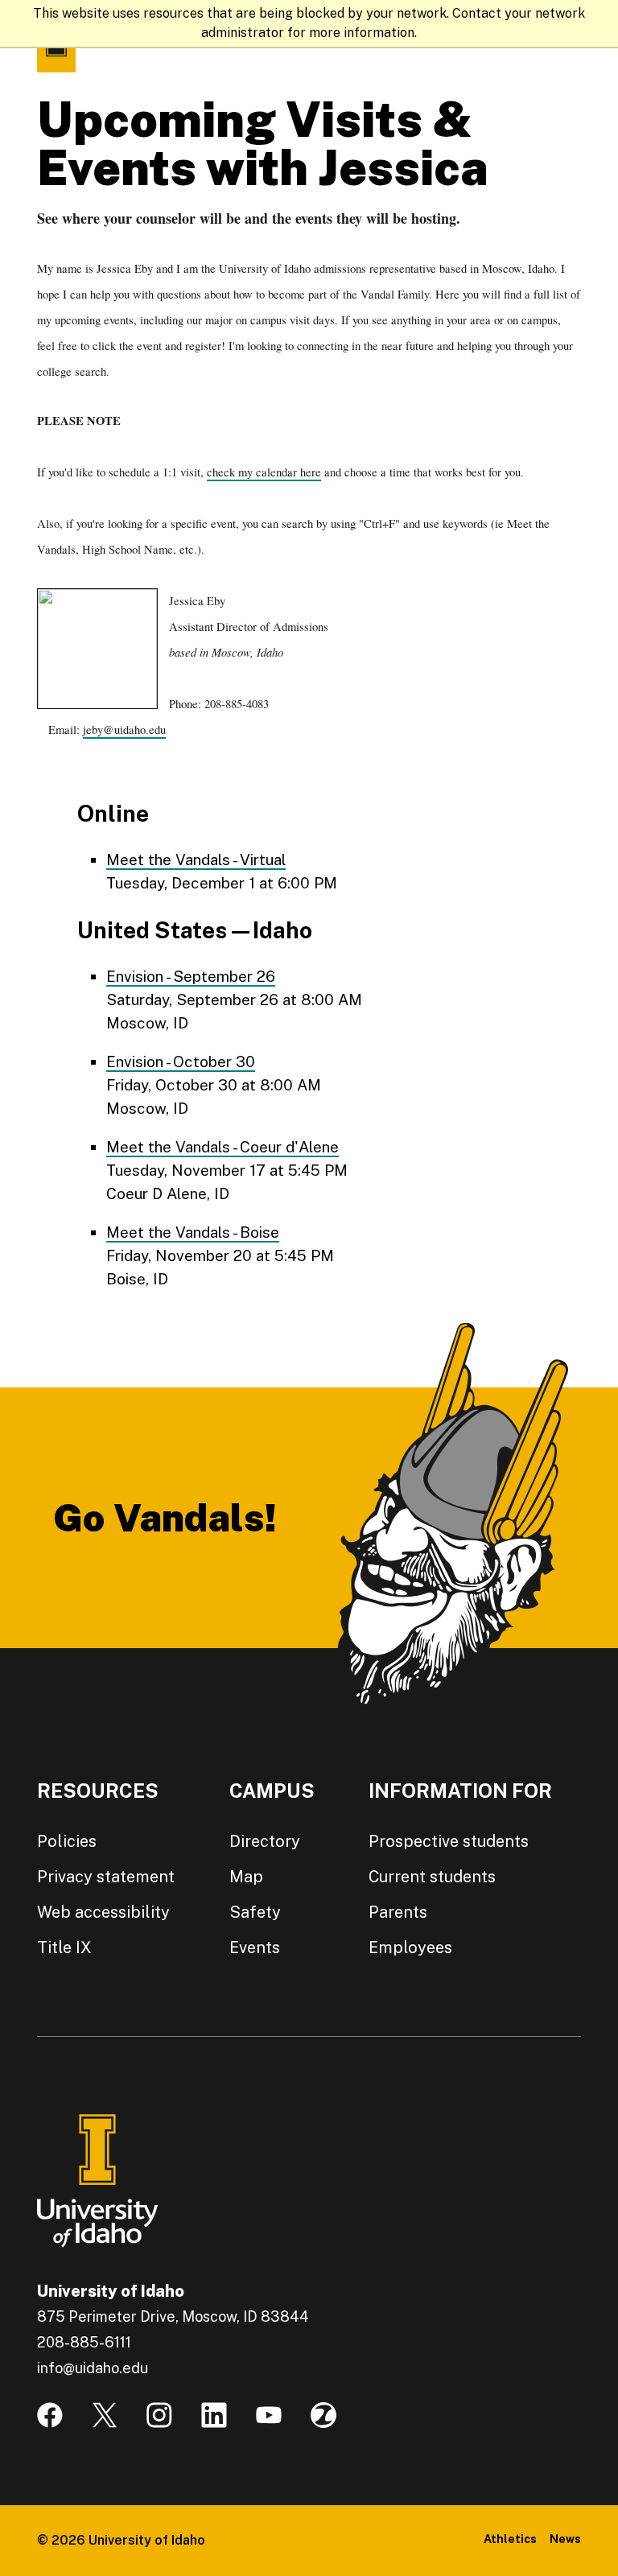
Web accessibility (103, 1912)
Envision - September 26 (191, 976)
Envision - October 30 (181, 1061)
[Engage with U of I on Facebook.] (50, 2415)
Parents (398, 1912)
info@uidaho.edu (93, 2368)
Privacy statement (106, 1877)
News (565, 2539)
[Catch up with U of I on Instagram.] (159, 2415)
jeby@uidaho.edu (124, 730)
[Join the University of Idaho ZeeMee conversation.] (323, 2415)
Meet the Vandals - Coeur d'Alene (222, 1147)
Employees (410, 1947)
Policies (67, 1841)
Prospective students (449, 1841)
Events (255, 1947)
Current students (432, 1877)
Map (246, 1877)
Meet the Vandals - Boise (193, 1232)
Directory (265, 1841)
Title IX (64, 1947)
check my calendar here (264, 472)
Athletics (510, 2539)
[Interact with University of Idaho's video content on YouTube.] (269, 2415)
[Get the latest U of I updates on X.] (105, 2415)
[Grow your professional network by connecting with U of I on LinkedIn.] (214, 2415)
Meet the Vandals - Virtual (196, 859)
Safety (255, 1912)
